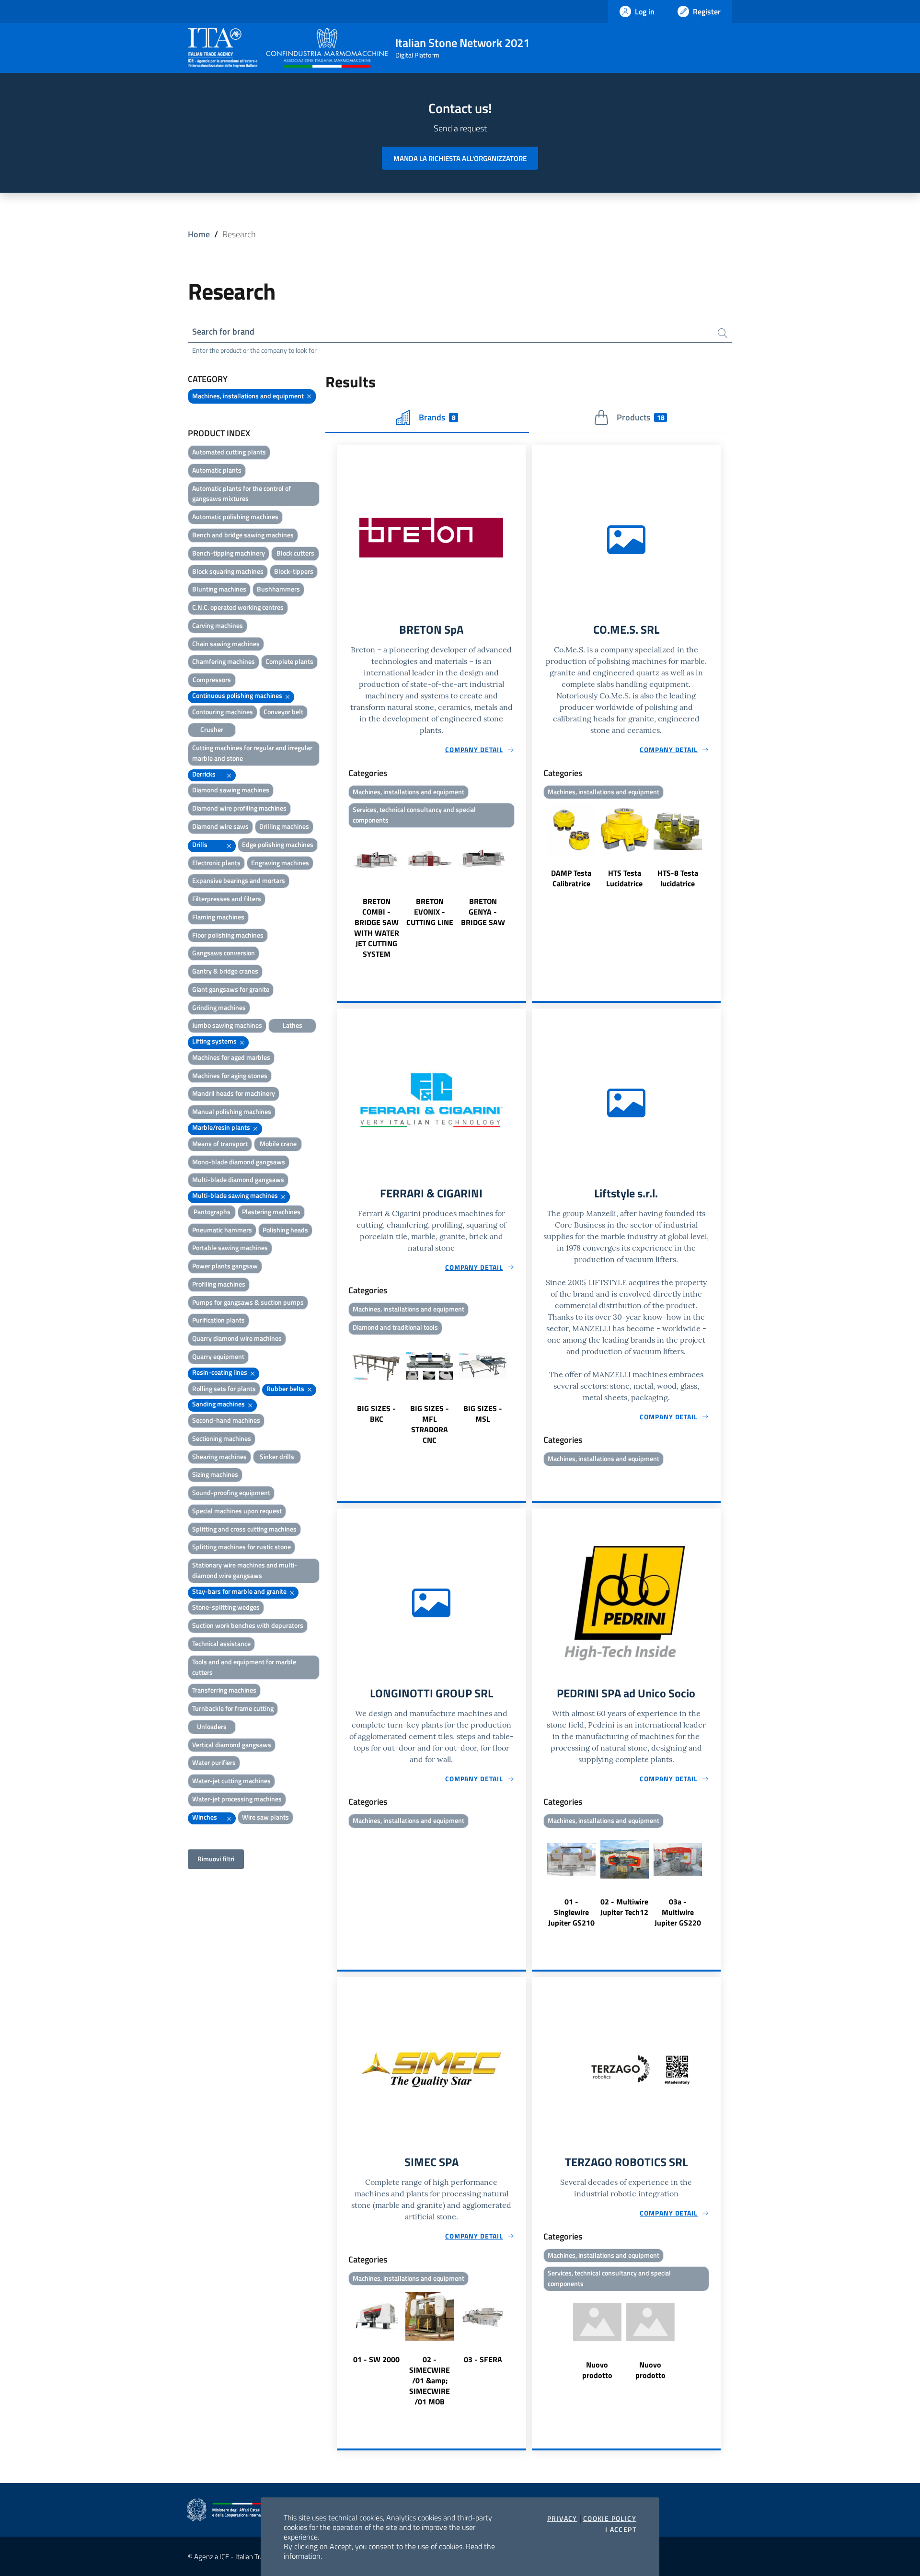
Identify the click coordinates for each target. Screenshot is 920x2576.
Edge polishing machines (278, 844)
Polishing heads (285, 1230)
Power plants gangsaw (225, 1266)
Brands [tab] (437, 417)
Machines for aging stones (230, 1075)
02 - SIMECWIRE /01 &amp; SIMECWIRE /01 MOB (430, 2380)
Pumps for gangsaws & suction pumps (248, 1302)
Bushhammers (278, 589)
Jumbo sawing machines (227, 1025)
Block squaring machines (228, 571)
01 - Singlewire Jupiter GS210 (571, 1912)
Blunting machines (219, 589)
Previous (341, 895)
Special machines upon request (237, 1511)
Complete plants (289, 661)
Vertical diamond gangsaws (232, 1745)
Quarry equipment (218, 1356)
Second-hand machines (226, 1420)
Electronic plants (216, 863)
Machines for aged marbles (231, 1057)
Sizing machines (215, 1474)
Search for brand (223, 331)
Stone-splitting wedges (226, 1607)
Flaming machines (218, 917)
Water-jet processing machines (237, 1799)
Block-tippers (294, 571)
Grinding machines (219, 1007)
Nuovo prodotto (597, 2370)
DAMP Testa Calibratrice (571, 878)
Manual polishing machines (232, 1111)
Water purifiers (214, 1762)
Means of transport (220, 1143)
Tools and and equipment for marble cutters (244, 1667)
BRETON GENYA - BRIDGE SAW (483, 912)
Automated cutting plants (229, 452)
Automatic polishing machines (235, 516)
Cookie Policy (610, 2518)
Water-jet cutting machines (231, 1781)
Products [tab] (640, 417)
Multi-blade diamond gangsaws (238, 1179)
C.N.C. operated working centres (238, 607)
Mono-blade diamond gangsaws (239, 1162)
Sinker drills (277, 1456)
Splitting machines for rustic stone (241, 1547)
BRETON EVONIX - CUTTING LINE (430, 912)
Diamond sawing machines (231, 790)
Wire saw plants (265, 1817)
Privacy (562, 2518)
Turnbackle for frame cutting (233, 1708)
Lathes (293, 1025)
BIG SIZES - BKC (376, 1414)
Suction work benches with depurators (248, 1625)
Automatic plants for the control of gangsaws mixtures (241, 493)
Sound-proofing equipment (231, 1492)
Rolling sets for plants (224, 1388)
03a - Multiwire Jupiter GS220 (678, 1912)
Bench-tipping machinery (229, 553)
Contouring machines (223, 712)
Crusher (212, 729)
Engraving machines (280, 863)
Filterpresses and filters (227, 899)
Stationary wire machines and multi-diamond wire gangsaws (245, 1570)
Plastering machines (271, 1212)
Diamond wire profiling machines (239, 808)
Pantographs (212, 1212)
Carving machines (218, 625)
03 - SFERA (483, 2359)
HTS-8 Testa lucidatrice (678, 878)
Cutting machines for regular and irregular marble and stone (252, 753)
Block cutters (295, 553)
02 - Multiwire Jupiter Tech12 (624, 1907)
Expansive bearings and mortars (239, 880)
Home (199, 234)
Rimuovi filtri (216, 1859)
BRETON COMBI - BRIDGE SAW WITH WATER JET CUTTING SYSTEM (377, 928)
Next (522, 895)
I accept (621, 2530)
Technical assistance (221, 1643)
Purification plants (218, 1320)
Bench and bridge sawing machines (243, 535)
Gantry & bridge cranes (225, 971)
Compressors (212, 679)
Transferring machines (224, 1690)
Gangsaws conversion (224, 953)
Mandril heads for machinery (234, 1093)
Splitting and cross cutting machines (244, 1529)
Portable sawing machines (230, 1247)
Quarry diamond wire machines (237, 1338)
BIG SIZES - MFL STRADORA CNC (430, 1424)
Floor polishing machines (228, 935)
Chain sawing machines (226, 644)
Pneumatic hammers (222, 1230)
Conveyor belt (283, 712)
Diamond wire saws (220, 826)
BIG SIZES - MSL (483, 1414)
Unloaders (212, 1726)
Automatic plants (217, 470)
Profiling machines (219, 1284)
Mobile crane (278, 1143)
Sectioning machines (222, 1438)
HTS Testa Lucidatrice (624, 878)
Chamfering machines (224, 661)
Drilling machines (284, 826)
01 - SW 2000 (376, 2359)
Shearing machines (219, 1456)
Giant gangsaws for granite (231, 989)
